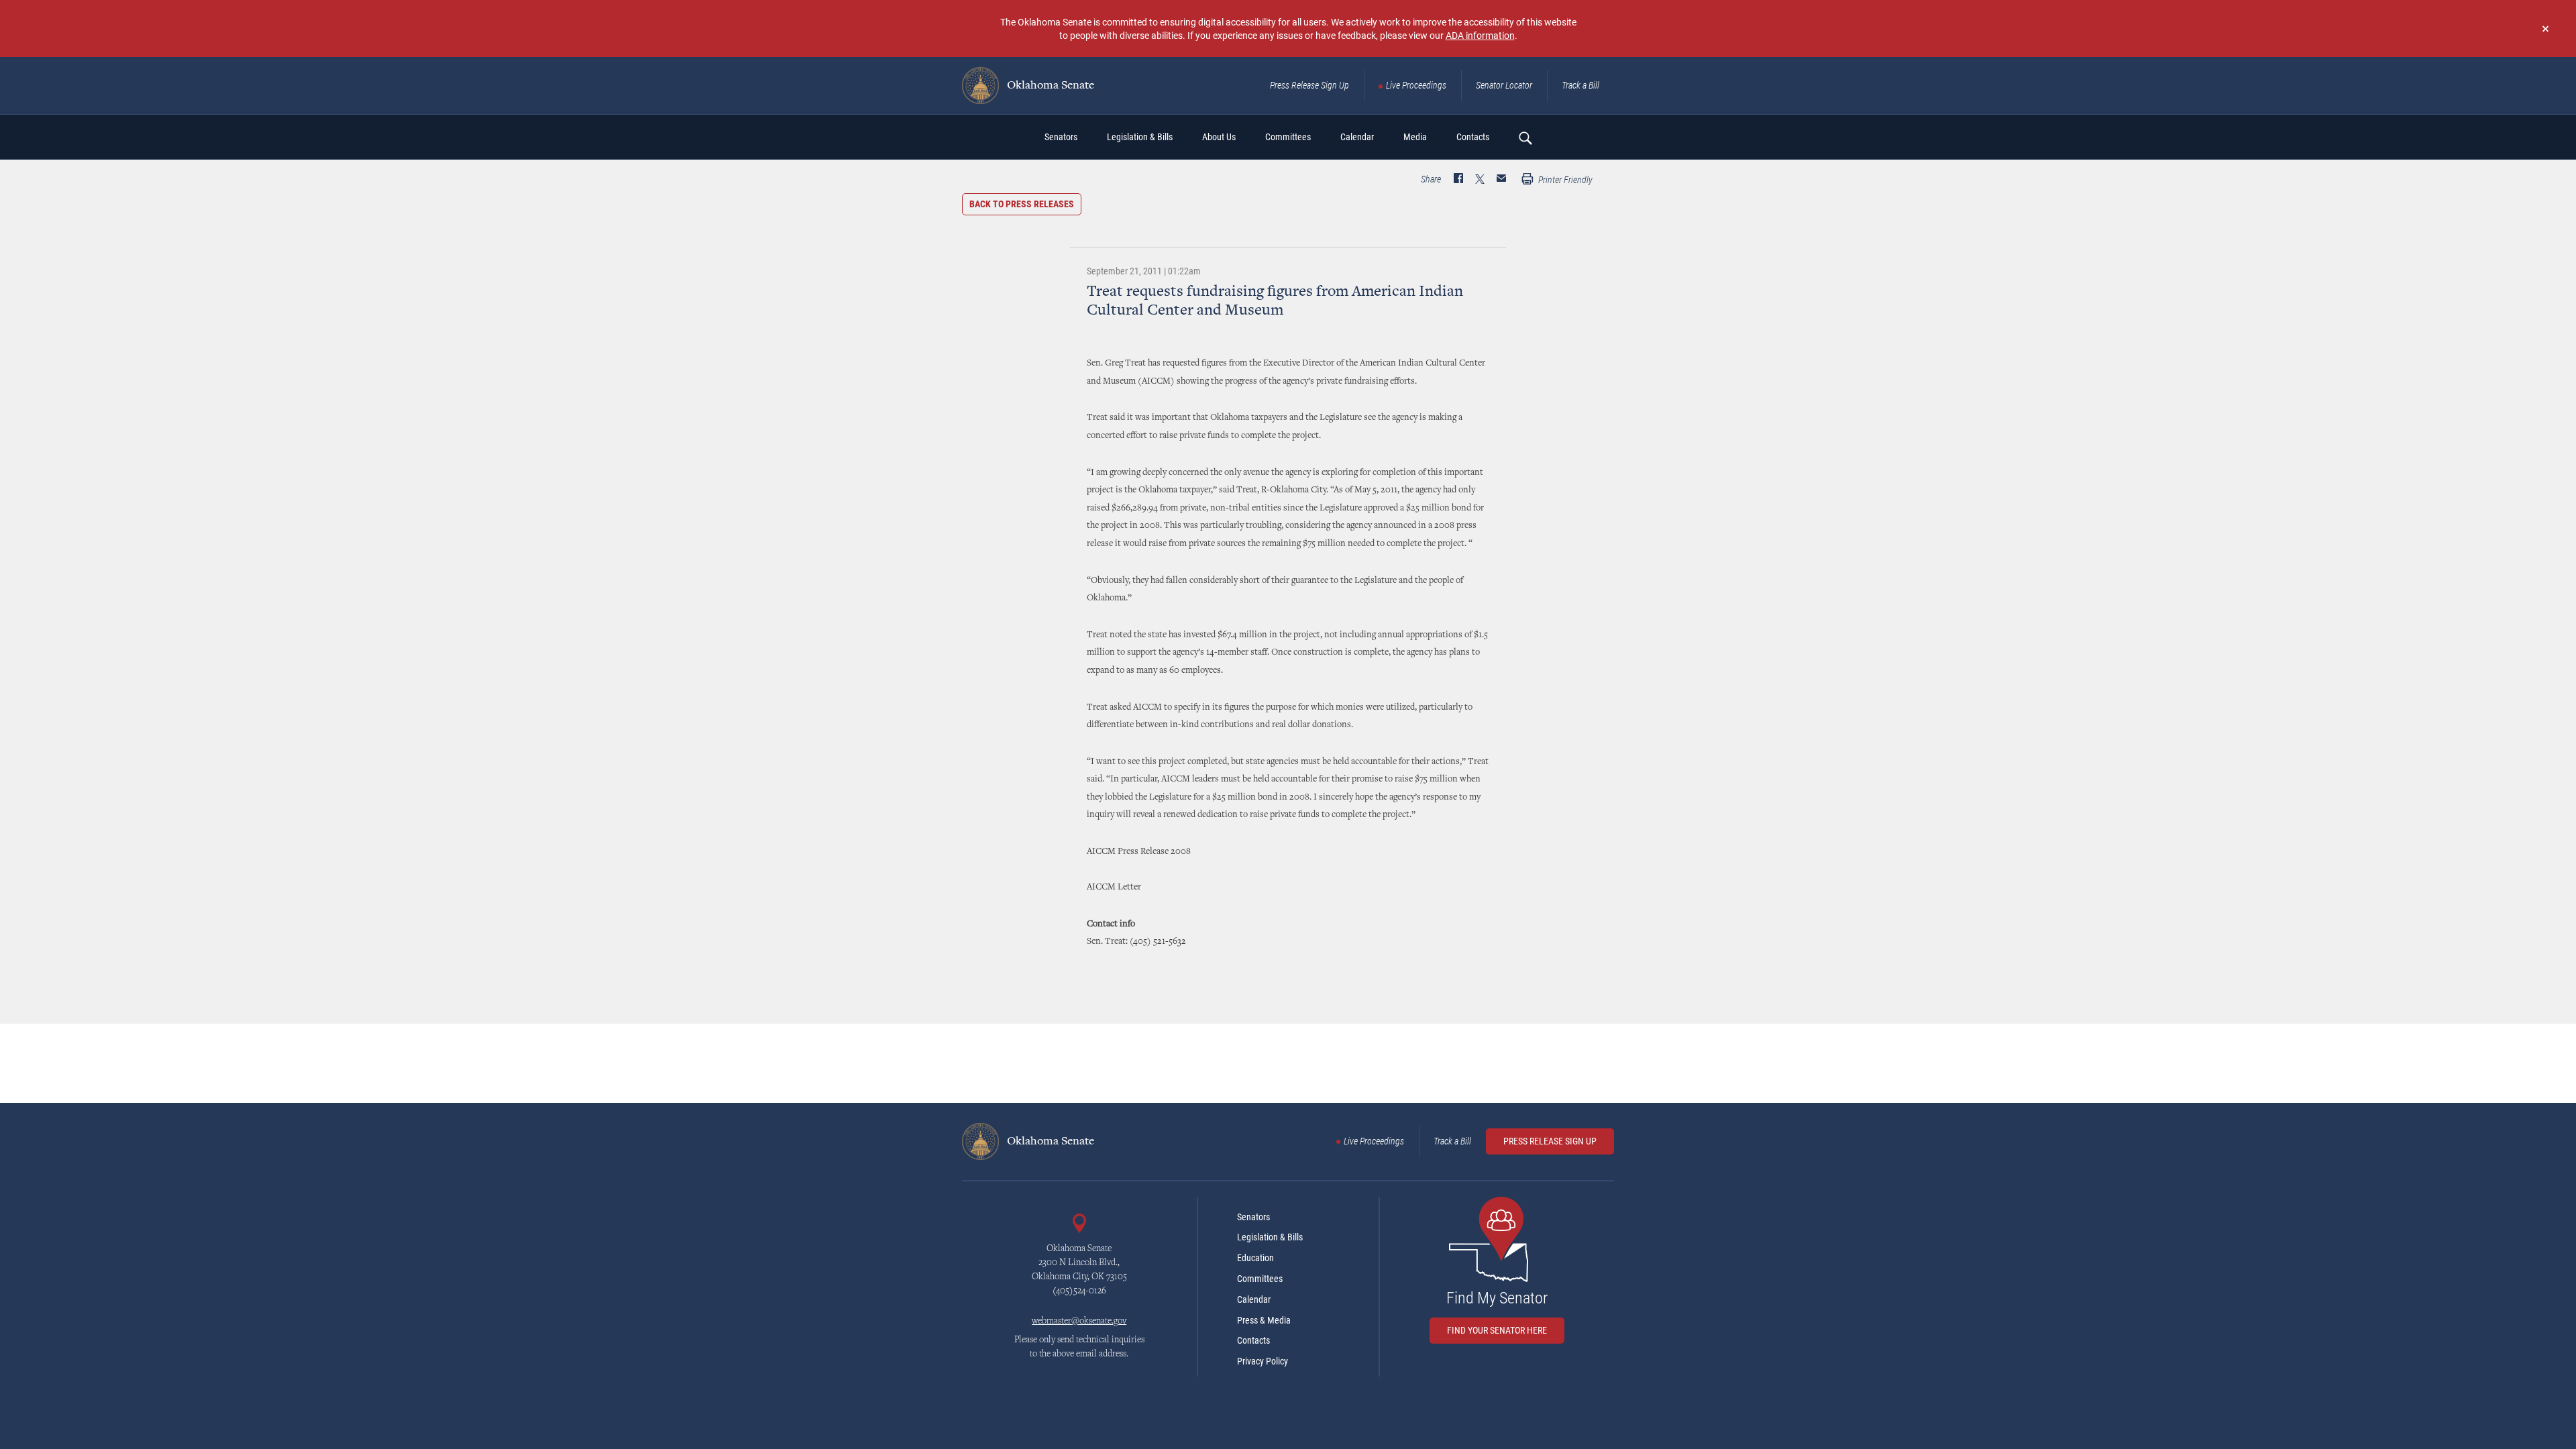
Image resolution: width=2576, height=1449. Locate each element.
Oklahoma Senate (1049, 86)
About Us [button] (1219, 137)
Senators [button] (1061, 137)
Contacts (1253, 1340)
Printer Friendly (1564, 180)
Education (1255, 1258)
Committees (1260, 1279)
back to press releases (1022, 204)
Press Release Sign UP (1550, 1141)
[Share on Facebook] (1458, 180)
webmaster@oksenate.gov (1079, 1322)
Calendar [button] (1357, 137)
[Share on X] (1480, 180)
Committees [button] (1288, 137)
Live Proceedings (1416, 85)
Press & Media (1264, 1320)
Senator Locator (1504, 85)
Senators (1253, 1217)
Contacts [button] (1473, 137)
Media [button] (1415, 137)
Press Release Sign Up (1309, 85)
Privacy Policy (1263, 1361)
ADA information (1480, 35)
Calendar (1254, 1299)
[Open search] (1525, 138)
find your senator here (1497, 1330)
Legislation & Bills (1270, 1237)
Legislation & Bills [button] (1140, 137)
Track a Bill (1580, 85)
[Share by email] (1501, 180)
